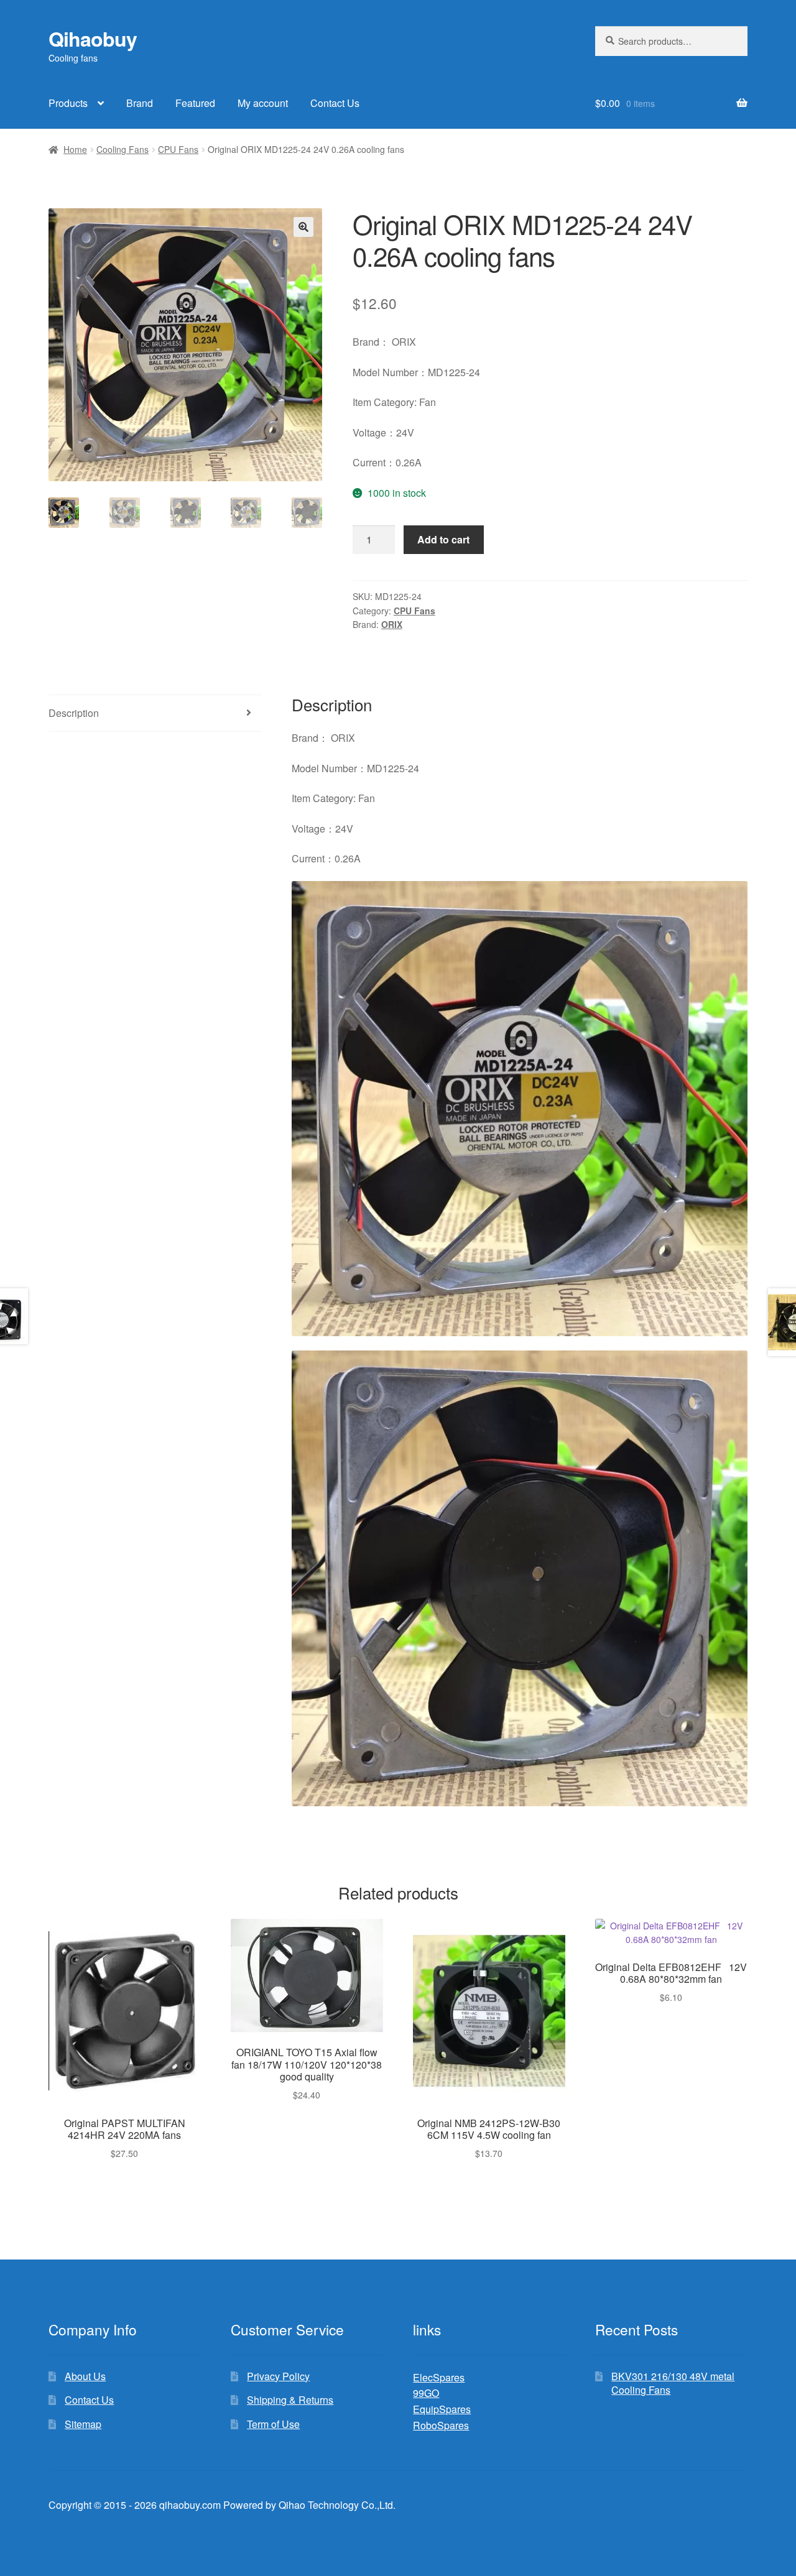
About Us (85, 2376)
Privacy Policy (278, 2376)
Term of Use (273, 2424)
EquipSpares (442, 2409)
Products (68, 103)
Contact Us (335, 103)
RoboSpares (441, 2425)
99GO (426, 2393)
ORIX (392, 624)
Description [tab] (74, 713)
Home (75, 149)
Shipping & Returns (290, 2400)
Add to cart (443, 539)
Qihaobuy (93, 39)
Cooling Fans (123, 149)
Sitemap (83, 2424)
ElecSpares (439, 2377)
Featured (195, 103)
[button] (303, 227)
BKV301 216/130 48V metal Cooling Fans (673, 2383)
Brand (140, 103)
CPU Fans (178, 149)
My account (263, 103)
